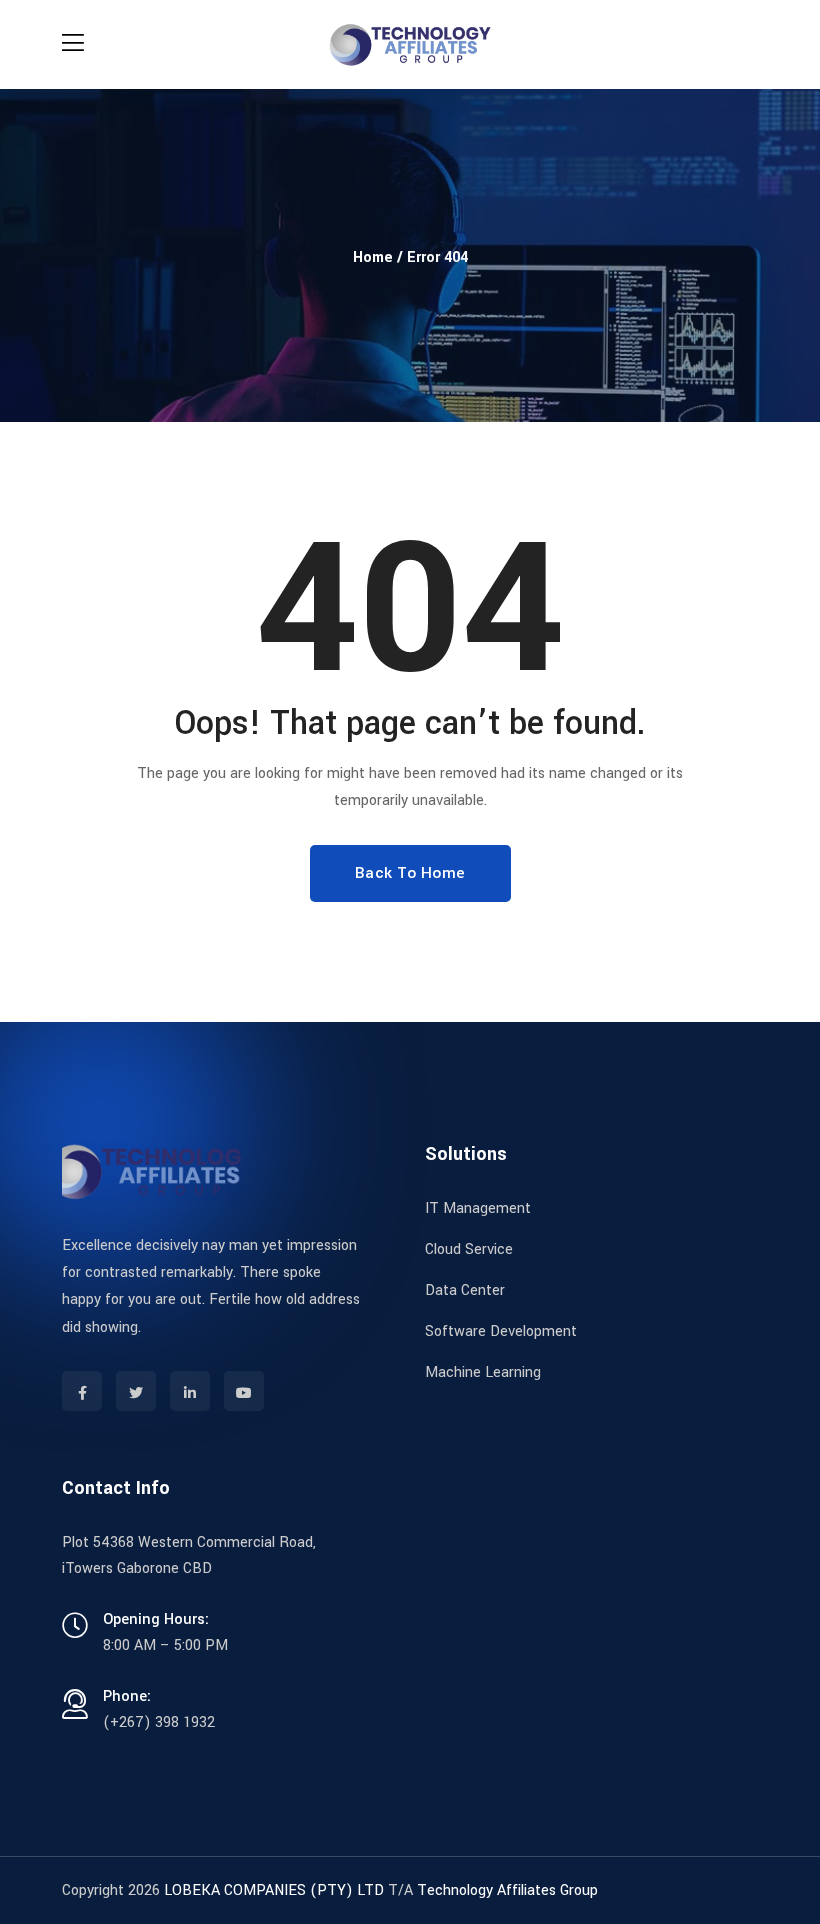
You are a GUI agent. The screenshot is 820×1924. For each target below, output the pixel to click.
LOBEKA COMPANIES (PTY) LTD (274, 1890)
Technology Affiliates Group (507, 1890)
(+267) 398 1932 (159, 1722)
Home (373, 257)
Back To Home (410, 873)
